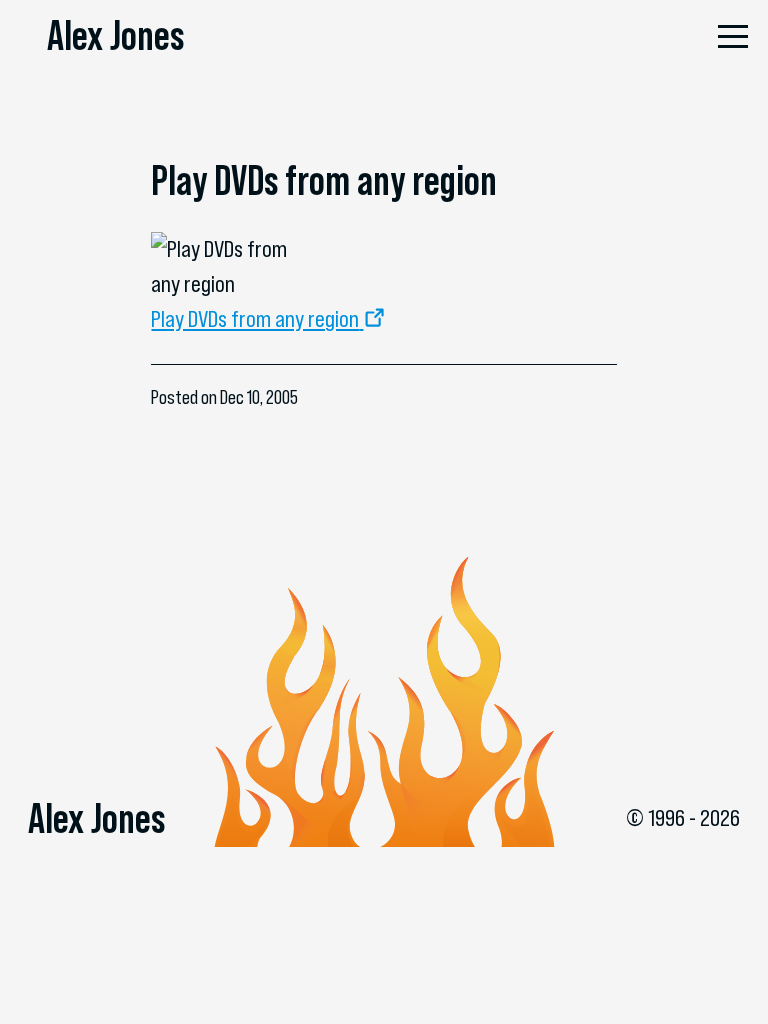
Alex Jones (115, 35)
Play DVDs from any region (255, 319)
